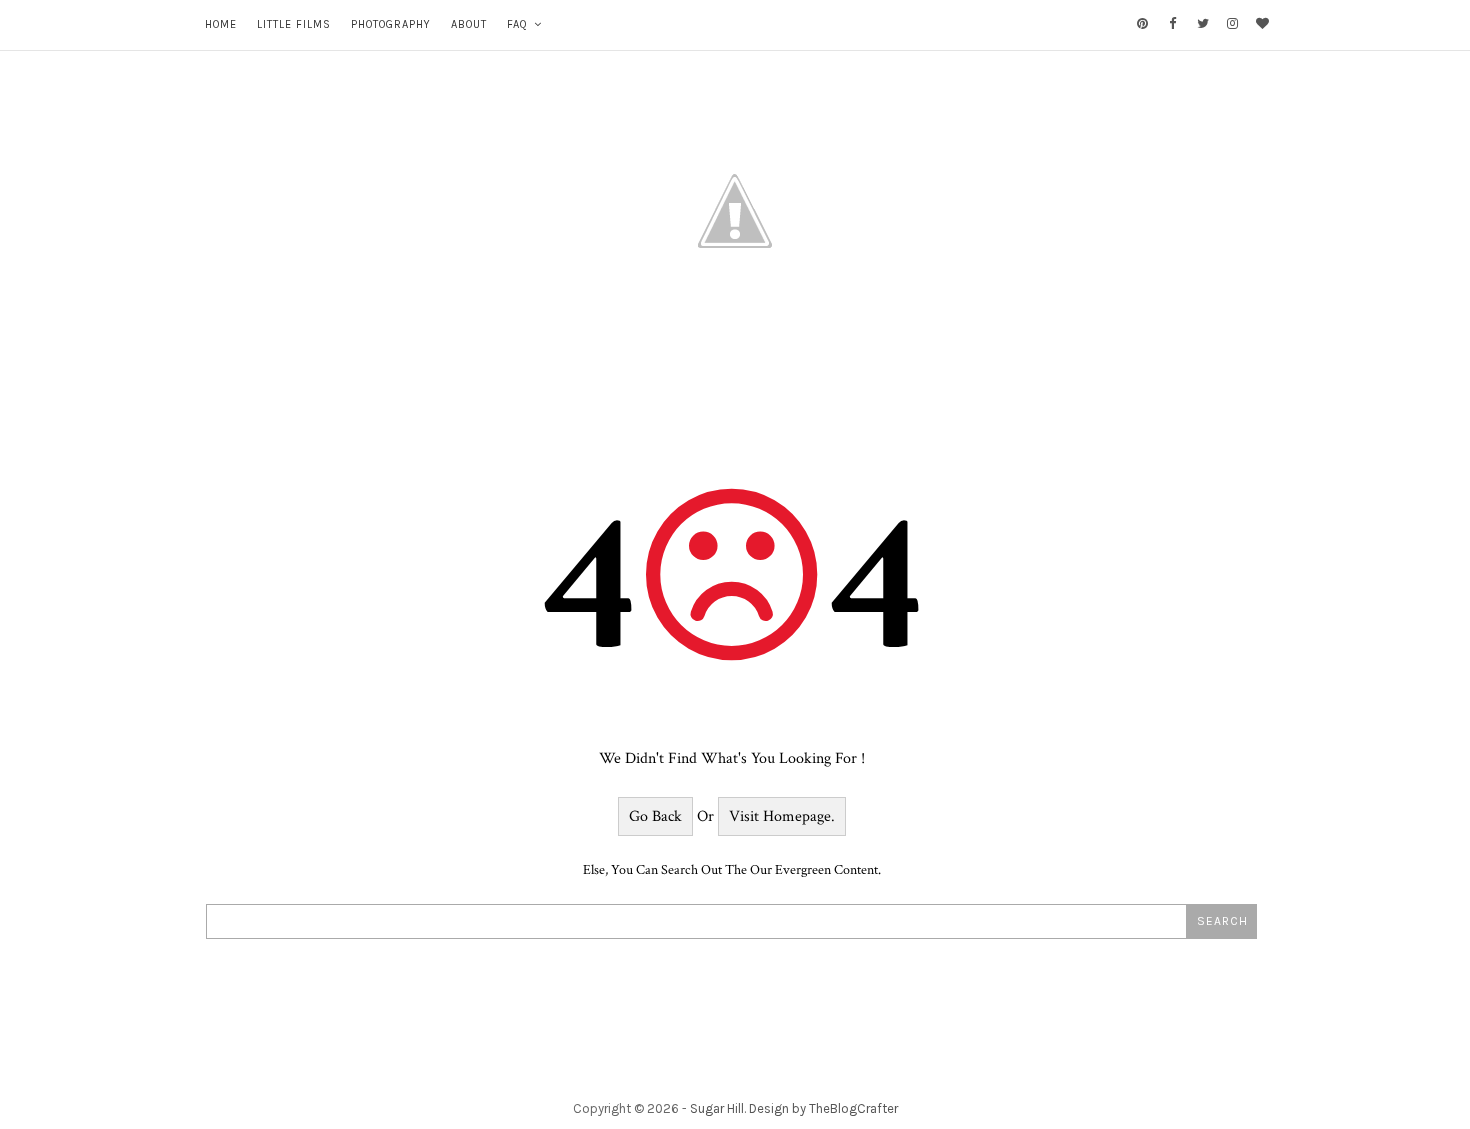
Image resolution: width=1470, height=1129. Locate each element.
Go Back (655, 816)
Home (221, 24)
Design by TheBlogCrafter (823, 1108)
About (469, 24)
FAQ (517, 24)
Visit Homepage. (782, 816)
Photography (391, 24)
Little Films (294, 24)
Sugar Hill (717, 1108)
